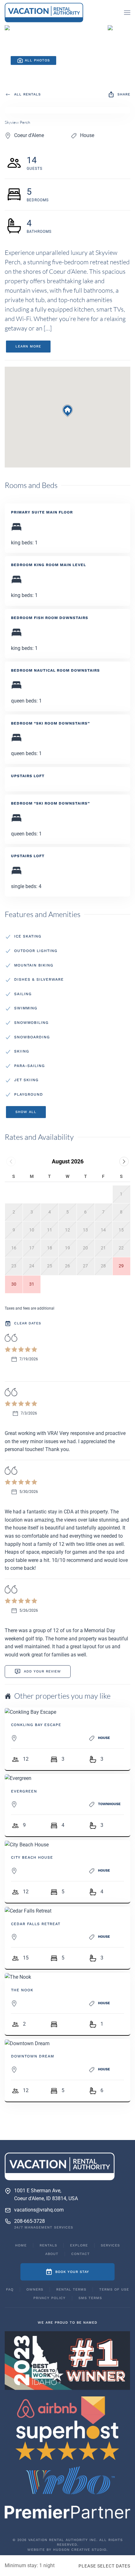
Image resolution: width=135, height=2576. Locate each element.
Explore (79, 2245)
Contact (81, 2254)
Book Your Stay (72, 2272)
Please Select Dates (104, 2566)
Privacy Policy (49, 2298)
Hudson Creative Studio (80, 2550)
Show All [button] (26, 1112)
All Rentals (27, 94)
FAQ (10, 2289)
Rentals (48, 2245)
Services (110, 2245)
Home (21, 2245)
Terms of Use (114, 2289)
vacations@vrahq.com (39, 2210)
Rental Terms (71, 2289)
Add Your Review (42, 1671)
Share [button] (124, 94)
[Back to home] (44, 13)
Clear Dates (28, 1323)
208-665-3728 (30, 2221)
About (52, 2254)
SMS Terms (90, 2298)
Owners (35, 2289)
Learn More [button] (28, 346)
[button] (127, 13)
